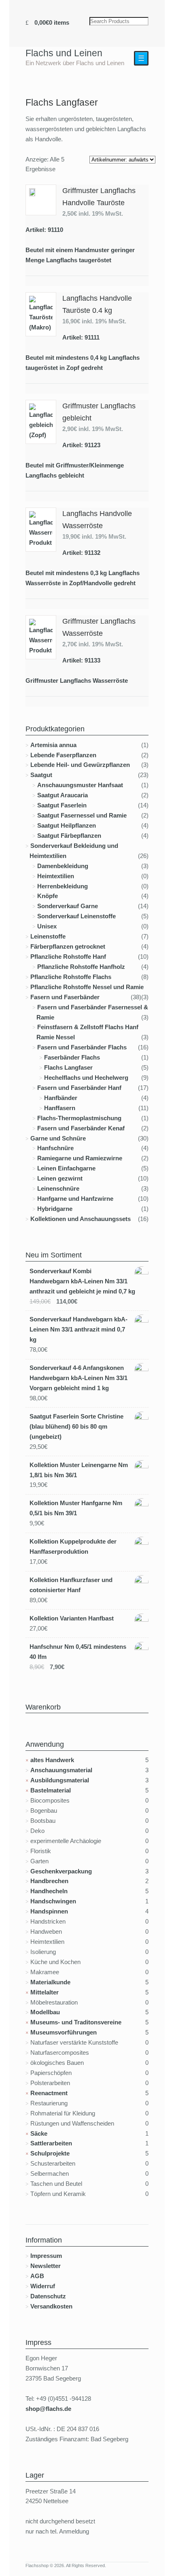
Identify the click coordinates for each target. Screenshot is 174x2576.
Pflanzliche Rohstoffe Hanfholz (81, 967)
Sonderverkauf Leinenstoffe (76, 916)
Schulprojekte (50, 2153)
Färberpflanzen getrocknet (68, 946)
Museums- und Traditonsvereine (76, 2022)
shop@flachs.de (48, 2409)
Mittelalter (45, 1992)
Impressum (46, 2256)
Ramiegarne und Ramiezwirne (80, 1158)
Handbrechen (49, 1881)
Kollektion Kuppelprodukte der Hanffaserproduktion (73, 1546)
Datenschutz (48, 2296)
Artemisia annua (53, 745)
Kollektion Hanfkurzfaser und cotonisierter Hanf (71, 1585)
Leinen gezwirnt (60, 1178)
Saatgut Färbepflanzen (69, 836)
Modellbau (45, 2012)
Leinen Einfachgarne (66, 1168)
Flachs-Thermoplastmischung (79, 1118)
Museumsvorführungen (64, 2032)
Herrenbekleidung (63, 886)
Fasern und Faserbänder (65, 997)
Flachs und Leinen (64, 53)
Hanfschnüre (55, 1148)
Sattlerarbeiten (51, 2143)
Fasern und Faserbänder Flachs (82, 1047)
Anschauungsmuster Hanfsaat (80, 785)
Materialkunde (50, 1982)
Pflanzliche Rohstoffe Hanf (68, 957)
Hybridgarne (55, 1209)
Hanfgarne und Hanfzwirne (75, 1199)
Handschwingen (53, 1901)
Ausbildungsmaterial (60, 1780)
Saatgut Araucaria (63, 795)
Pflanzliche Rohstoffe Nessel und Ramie (87, 987)
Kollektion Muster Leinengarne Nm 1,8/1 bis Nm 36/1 (79, 1470)
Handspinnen (49, 1911)
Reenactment (49, 2093)
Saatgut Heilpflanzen (67, 825)
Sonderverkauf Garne (68, 906)
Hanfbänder (61, 1098)
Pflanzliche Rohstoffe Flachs (71, 977)
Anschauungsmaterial (61, 1770)
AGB (37, 2276)
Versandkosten (51, 2306)
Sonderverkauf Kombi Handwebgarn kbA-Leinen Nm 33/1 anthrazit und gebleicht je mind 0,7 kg (82, 1281)
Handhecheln (49, 1891)
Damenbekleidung (63, 866)
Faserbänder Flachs (72, 1057)
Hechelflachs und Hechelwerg (86, 1078)
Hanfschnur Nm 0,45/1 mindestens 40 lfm (78, 1652)
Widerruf (43, 2286)
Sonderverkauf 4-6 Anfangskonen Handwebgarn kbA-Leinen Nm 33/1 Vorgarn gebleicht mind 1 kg (79, 1378)
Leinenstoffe (48, 936)
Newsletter (46, 2266)
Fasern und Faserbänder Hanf (79, 1088)
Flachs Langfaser (68, 1067)
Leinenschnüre (58, 1188)
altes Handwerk (52, 1760)
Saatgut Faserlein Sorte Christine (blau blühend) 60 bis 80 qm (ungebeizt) (76, 1426)
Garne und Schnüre (58, 1138)
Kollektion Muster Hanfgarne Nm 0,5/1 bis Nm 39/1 (76, 1508)
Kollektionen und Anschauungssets (81, 1219)
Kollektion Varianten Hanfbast (72, 1618)
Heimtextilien (56, 876)
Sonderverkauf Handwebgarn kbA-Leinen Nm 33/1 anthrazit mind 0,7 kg (79, 1329)
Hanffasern (60, 1108)
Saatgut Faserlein (62, 805)
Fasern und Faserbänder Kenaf (81, 1128)
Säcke (39, 2133)
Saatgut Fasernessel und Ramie (82, 815)
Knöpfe (48, 896)
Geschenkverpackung (61, 1871)
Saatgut (41, 775)
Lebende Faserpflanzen (63, 755)
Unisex (47, 926)
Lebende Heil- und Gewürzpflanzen (80, 765)
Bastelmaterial (51, 1790)
